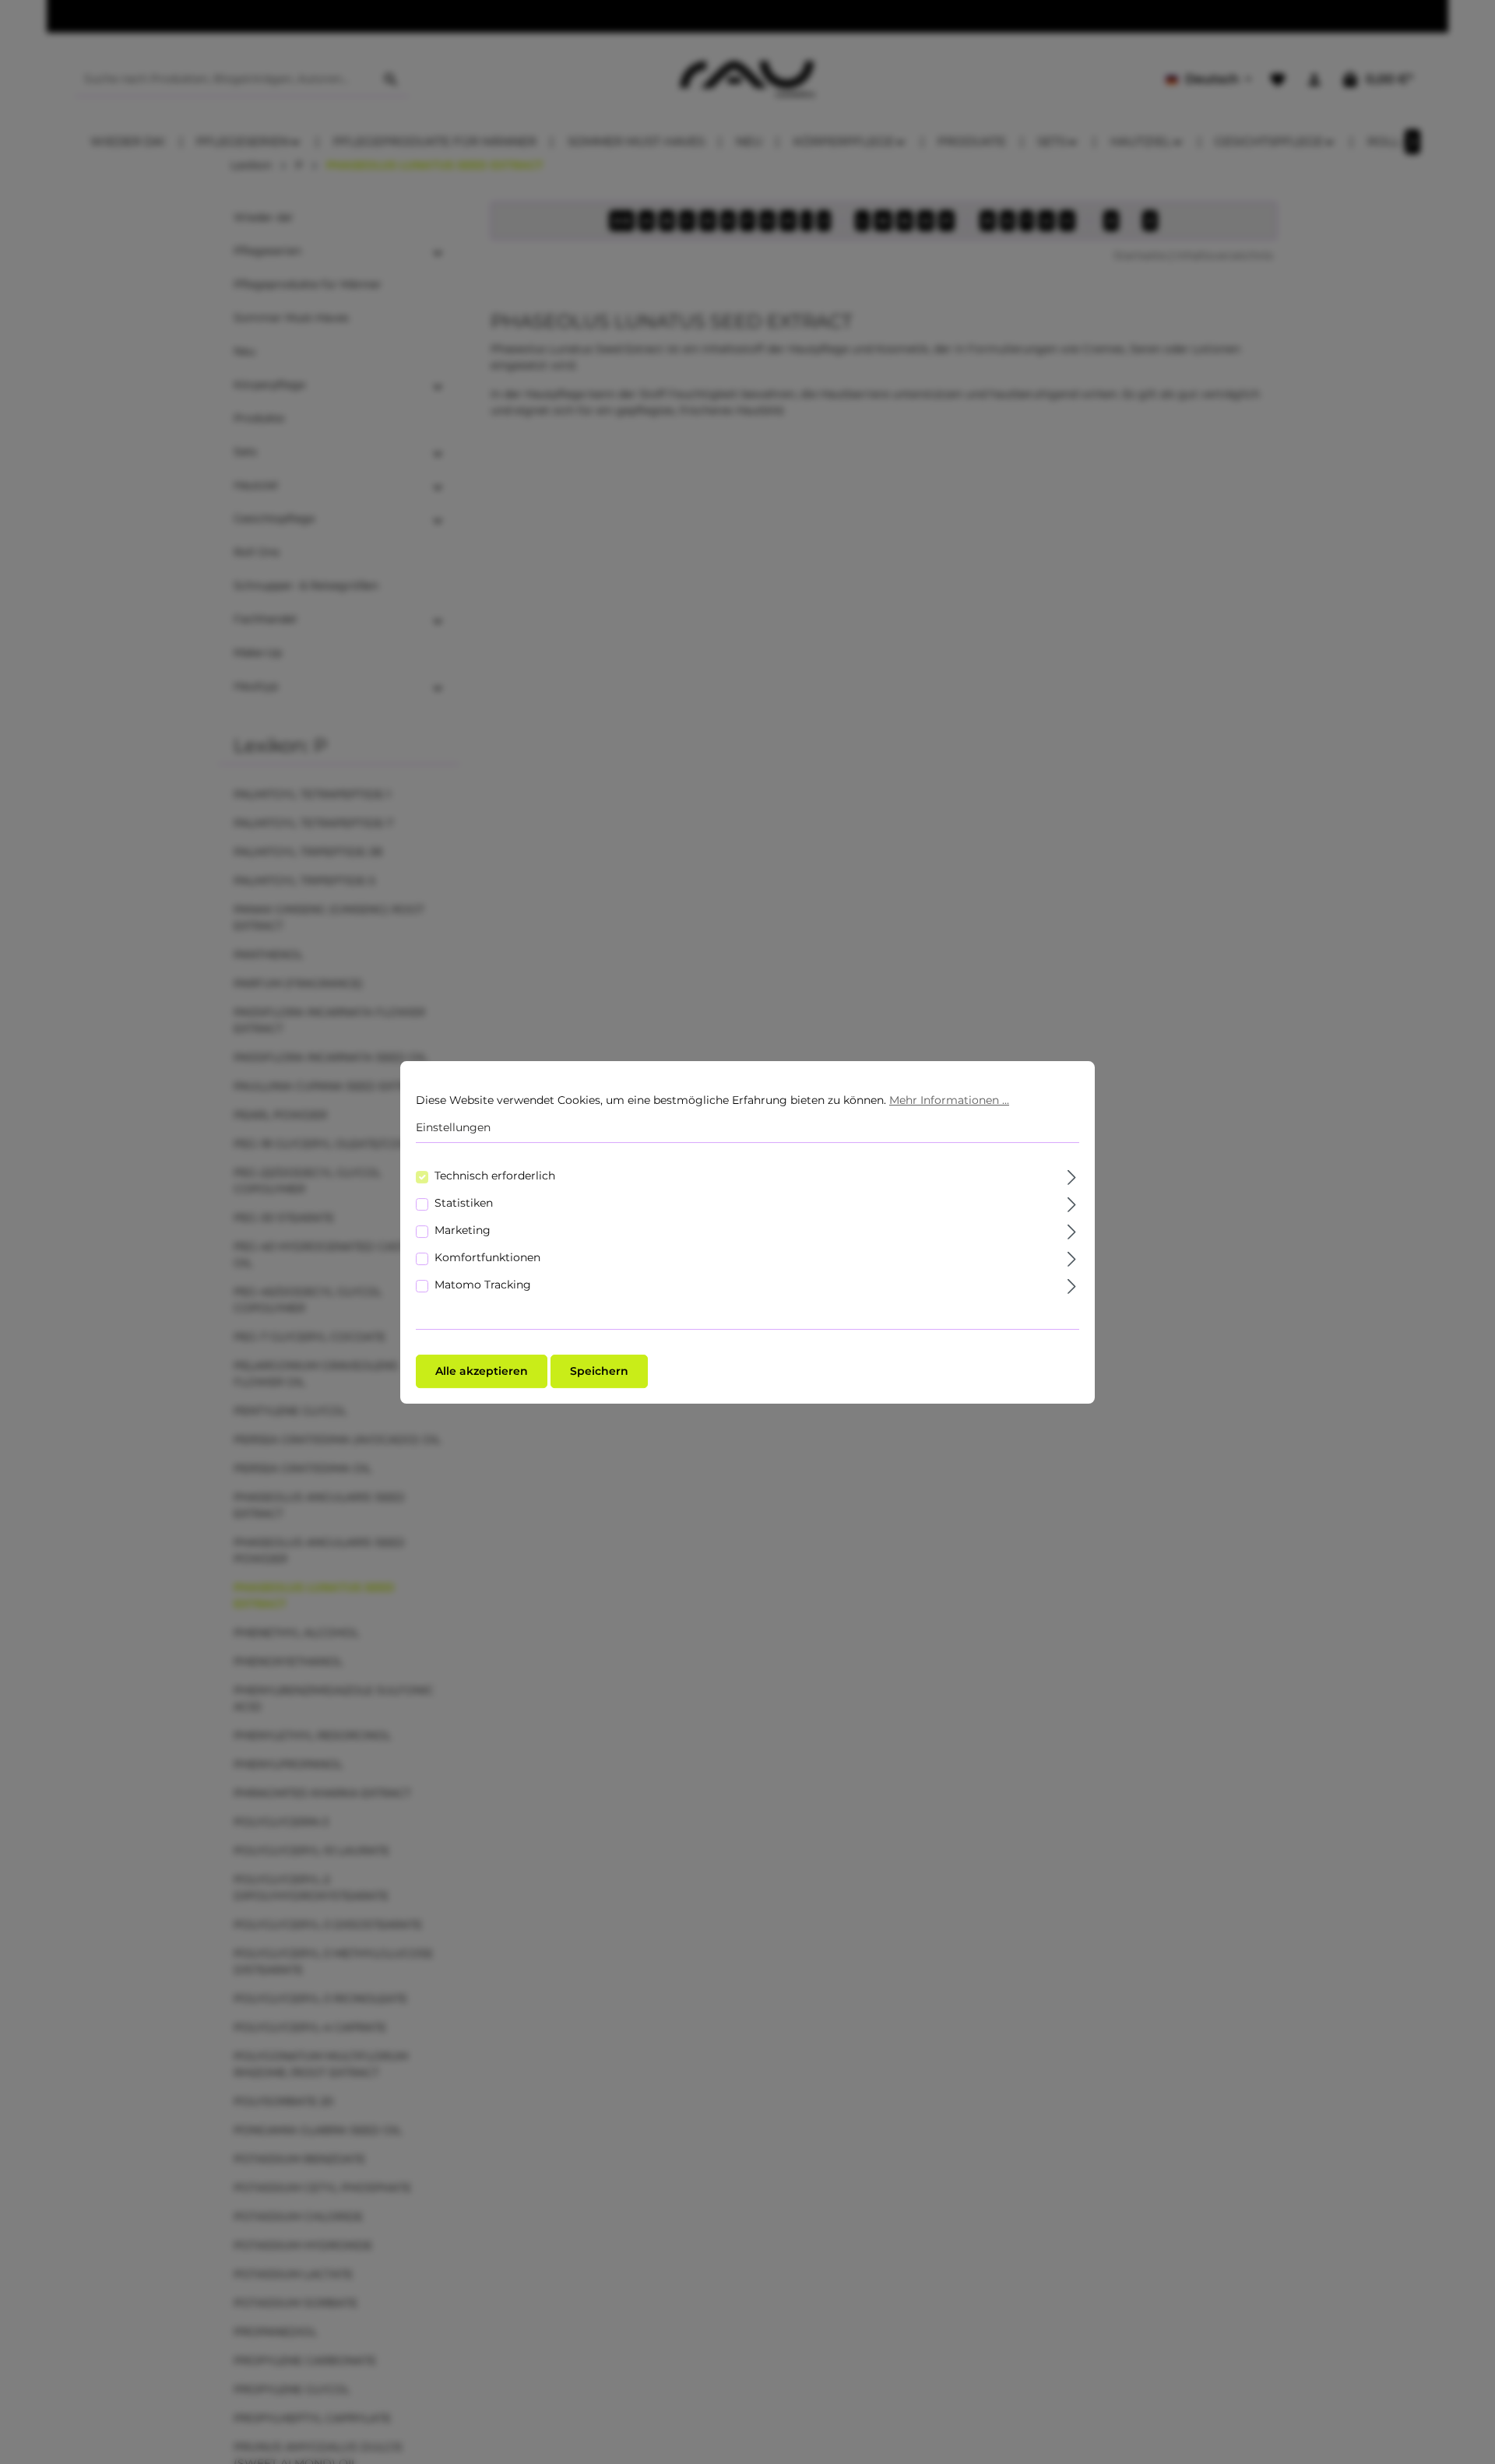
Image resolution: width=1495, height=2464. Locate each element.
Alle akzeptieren (482, 1370)
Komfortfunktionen (487, 1257)
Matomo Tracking (483, 1284)
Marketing (463, 1229)
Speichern (599, 1370)
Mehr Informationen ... (949, 1100)
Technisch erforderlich (495, 1175)
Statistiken (464, 1202)
